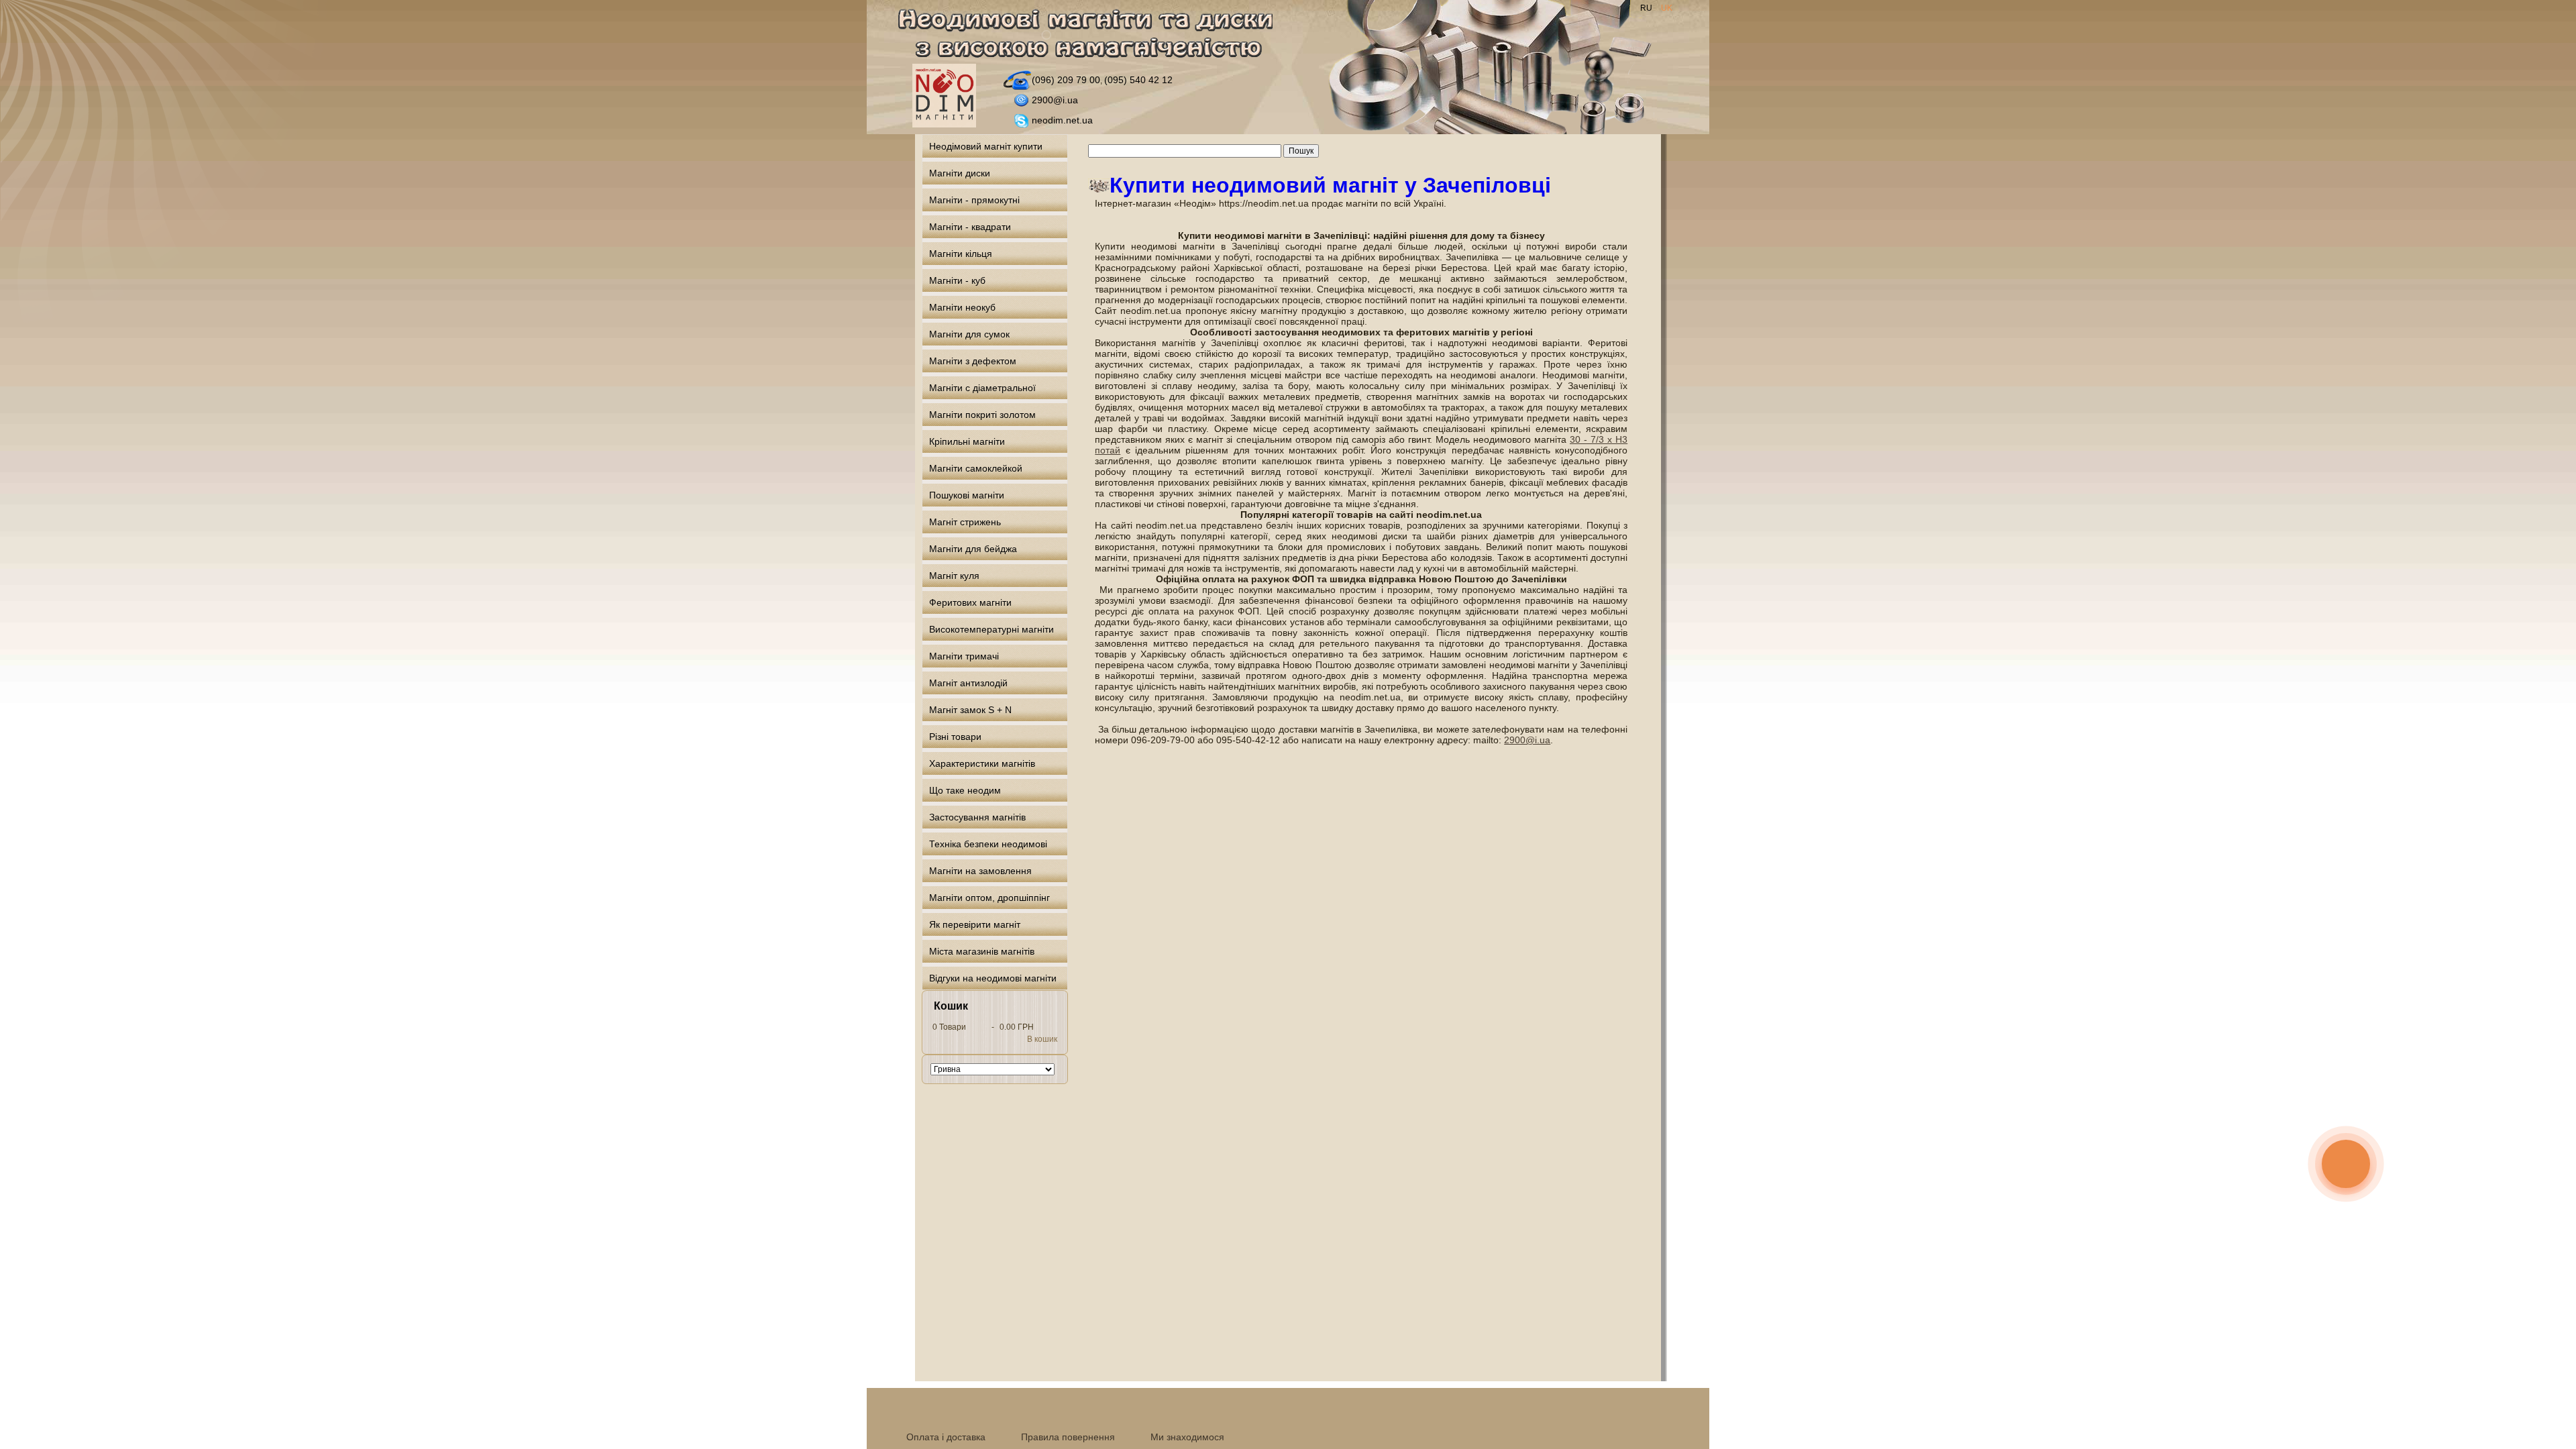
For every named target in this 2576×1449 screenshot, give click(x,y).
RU (1647, 8)
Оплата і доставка (946, 1437)
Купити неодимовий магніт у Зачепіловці (1330, 185)
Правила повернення (1068, 1437)
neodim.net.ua (1062, 120)
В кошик (1042, 1039)
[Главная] (1093, 36)
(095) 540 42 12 (1138, 80)
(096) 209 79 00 (1066, 80)
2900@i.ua (1055, 100)
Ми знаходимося (1187, 1437)
